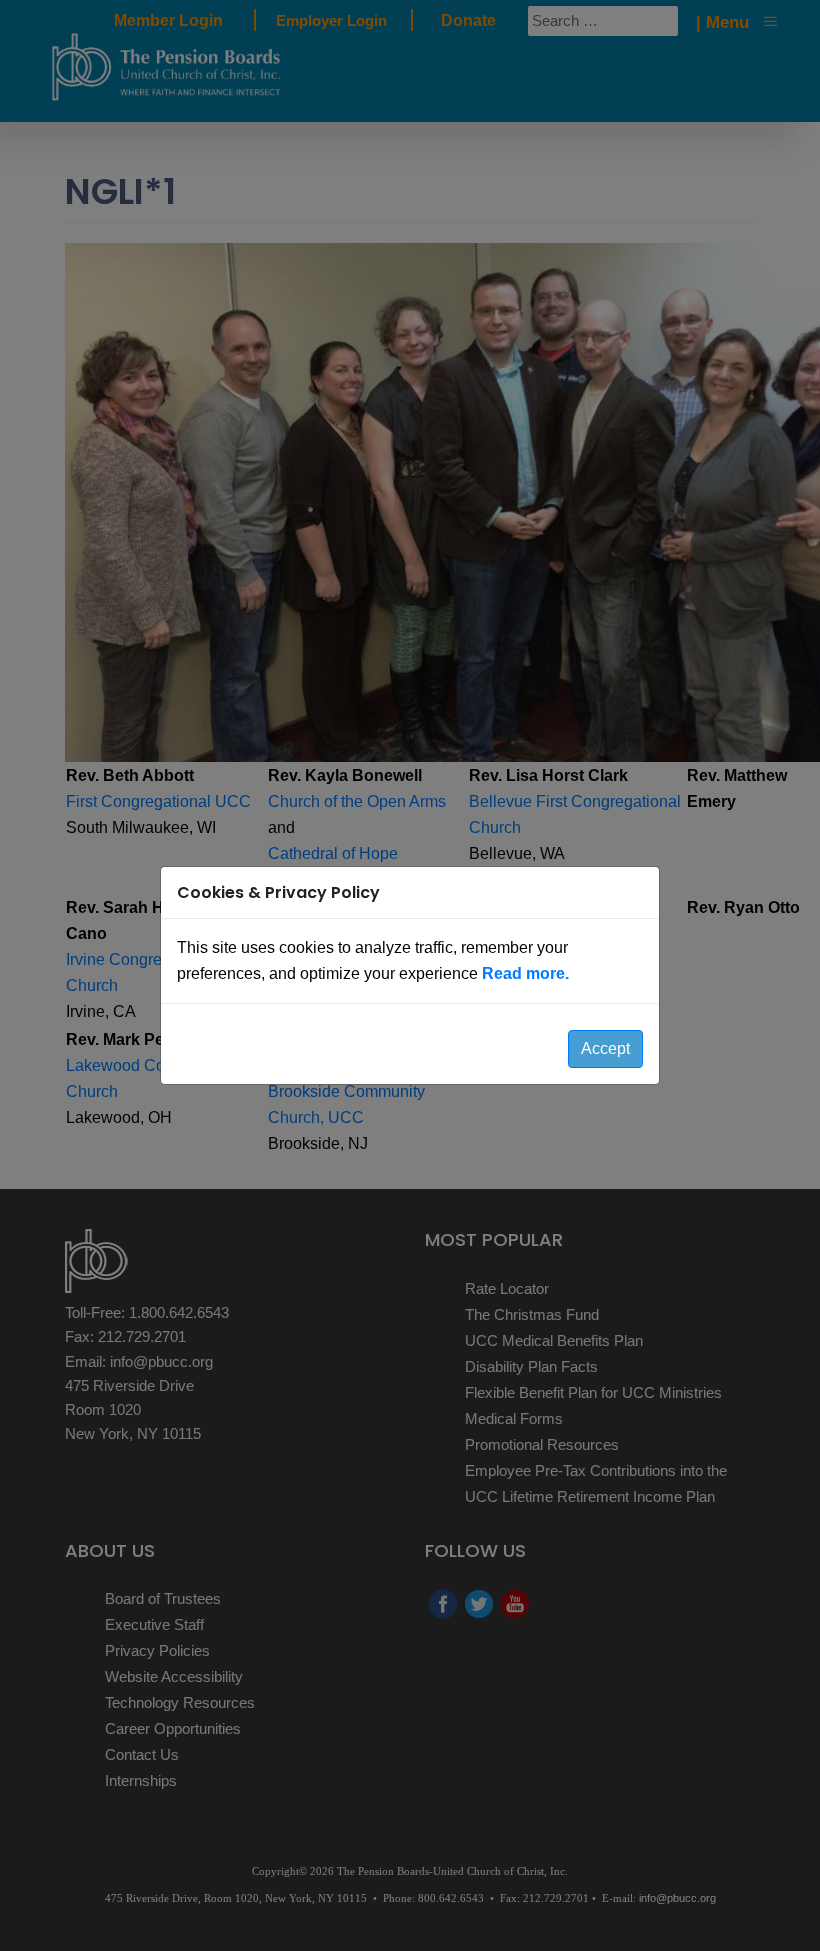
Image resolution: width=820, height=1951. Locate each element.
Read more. (525, 973)
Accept (605, 1048)
